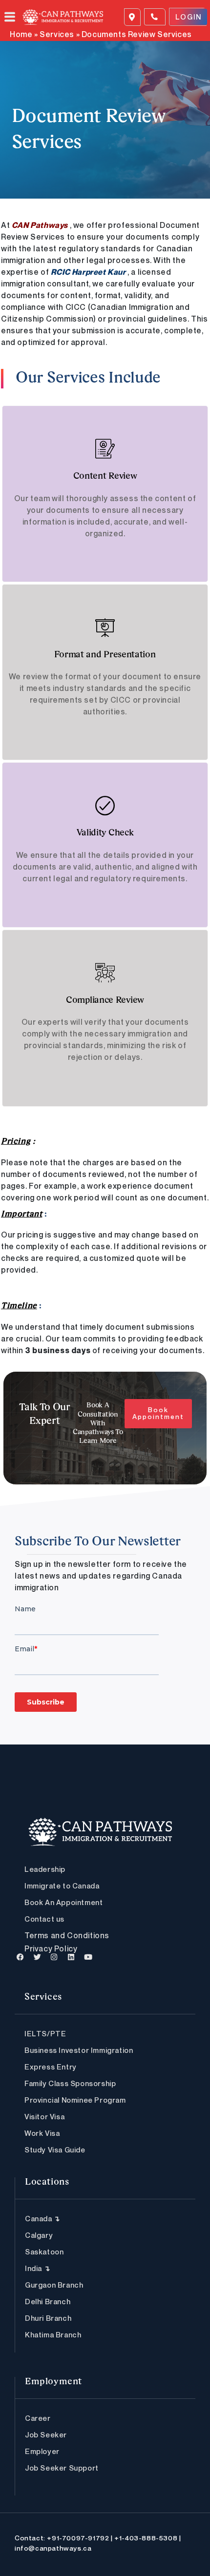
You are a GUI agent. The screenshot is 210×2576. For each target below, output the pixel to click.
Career (38, 2418)
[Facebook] (21, 1957)
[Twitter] (38, 1957)
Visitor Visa (44, 2116)
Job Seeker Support (62, 2468)
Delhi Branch (48, 2301)
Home (21, 34)
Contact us (44, 1919)
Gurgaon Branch (54, 2285)
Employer (42, 2451)
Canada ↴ (43, 2218)
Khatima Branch (53, 2334)
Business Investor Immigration (79, 2050)
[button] (14, 17)
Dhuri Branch (48, 2318)
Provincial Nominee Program (75, 2100)
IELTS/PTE (45, 2033)
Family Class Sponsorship (70, 2083)
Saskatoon (44, 2251)
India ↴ (38, 2268)
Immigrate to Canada (62, 1886)
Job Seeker (46, 2434)
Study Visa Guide (55, 2150)
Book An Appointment (63, 1902)
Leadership (45, 1869)
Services (57, 34)
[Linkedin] (71, 1957)
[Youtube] (88, 1957)
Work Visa (42, 2133)
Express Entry (51, 2067)
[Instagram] (54, 1957)
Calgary (39, 2235)
